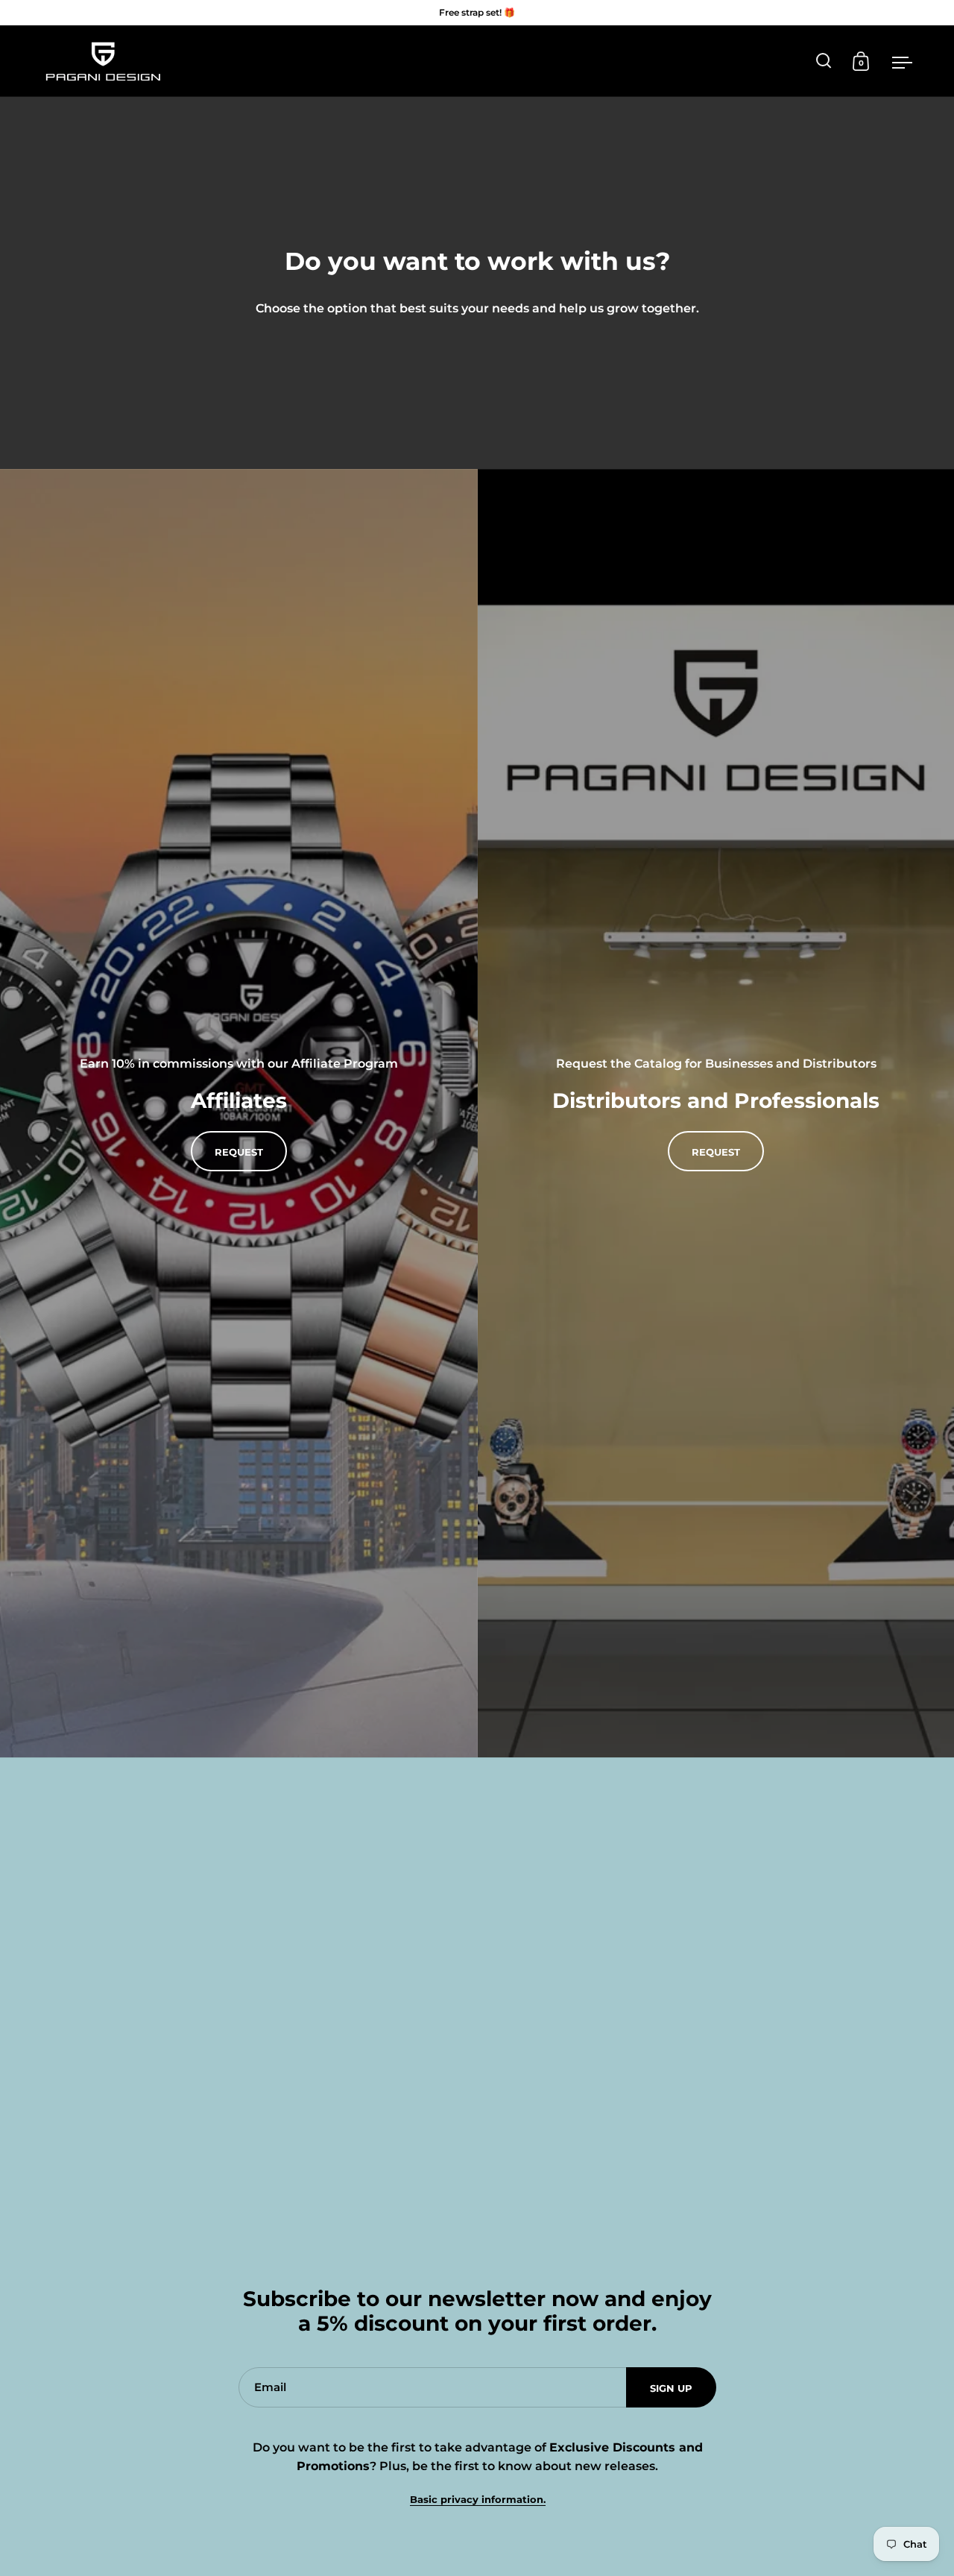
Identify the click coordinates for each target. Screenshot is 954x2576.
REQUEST (239, 1152)
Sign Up (671, 2388)
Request (716, 1152)
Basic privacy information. (478, 2500)
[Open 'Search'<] (824, 61)
